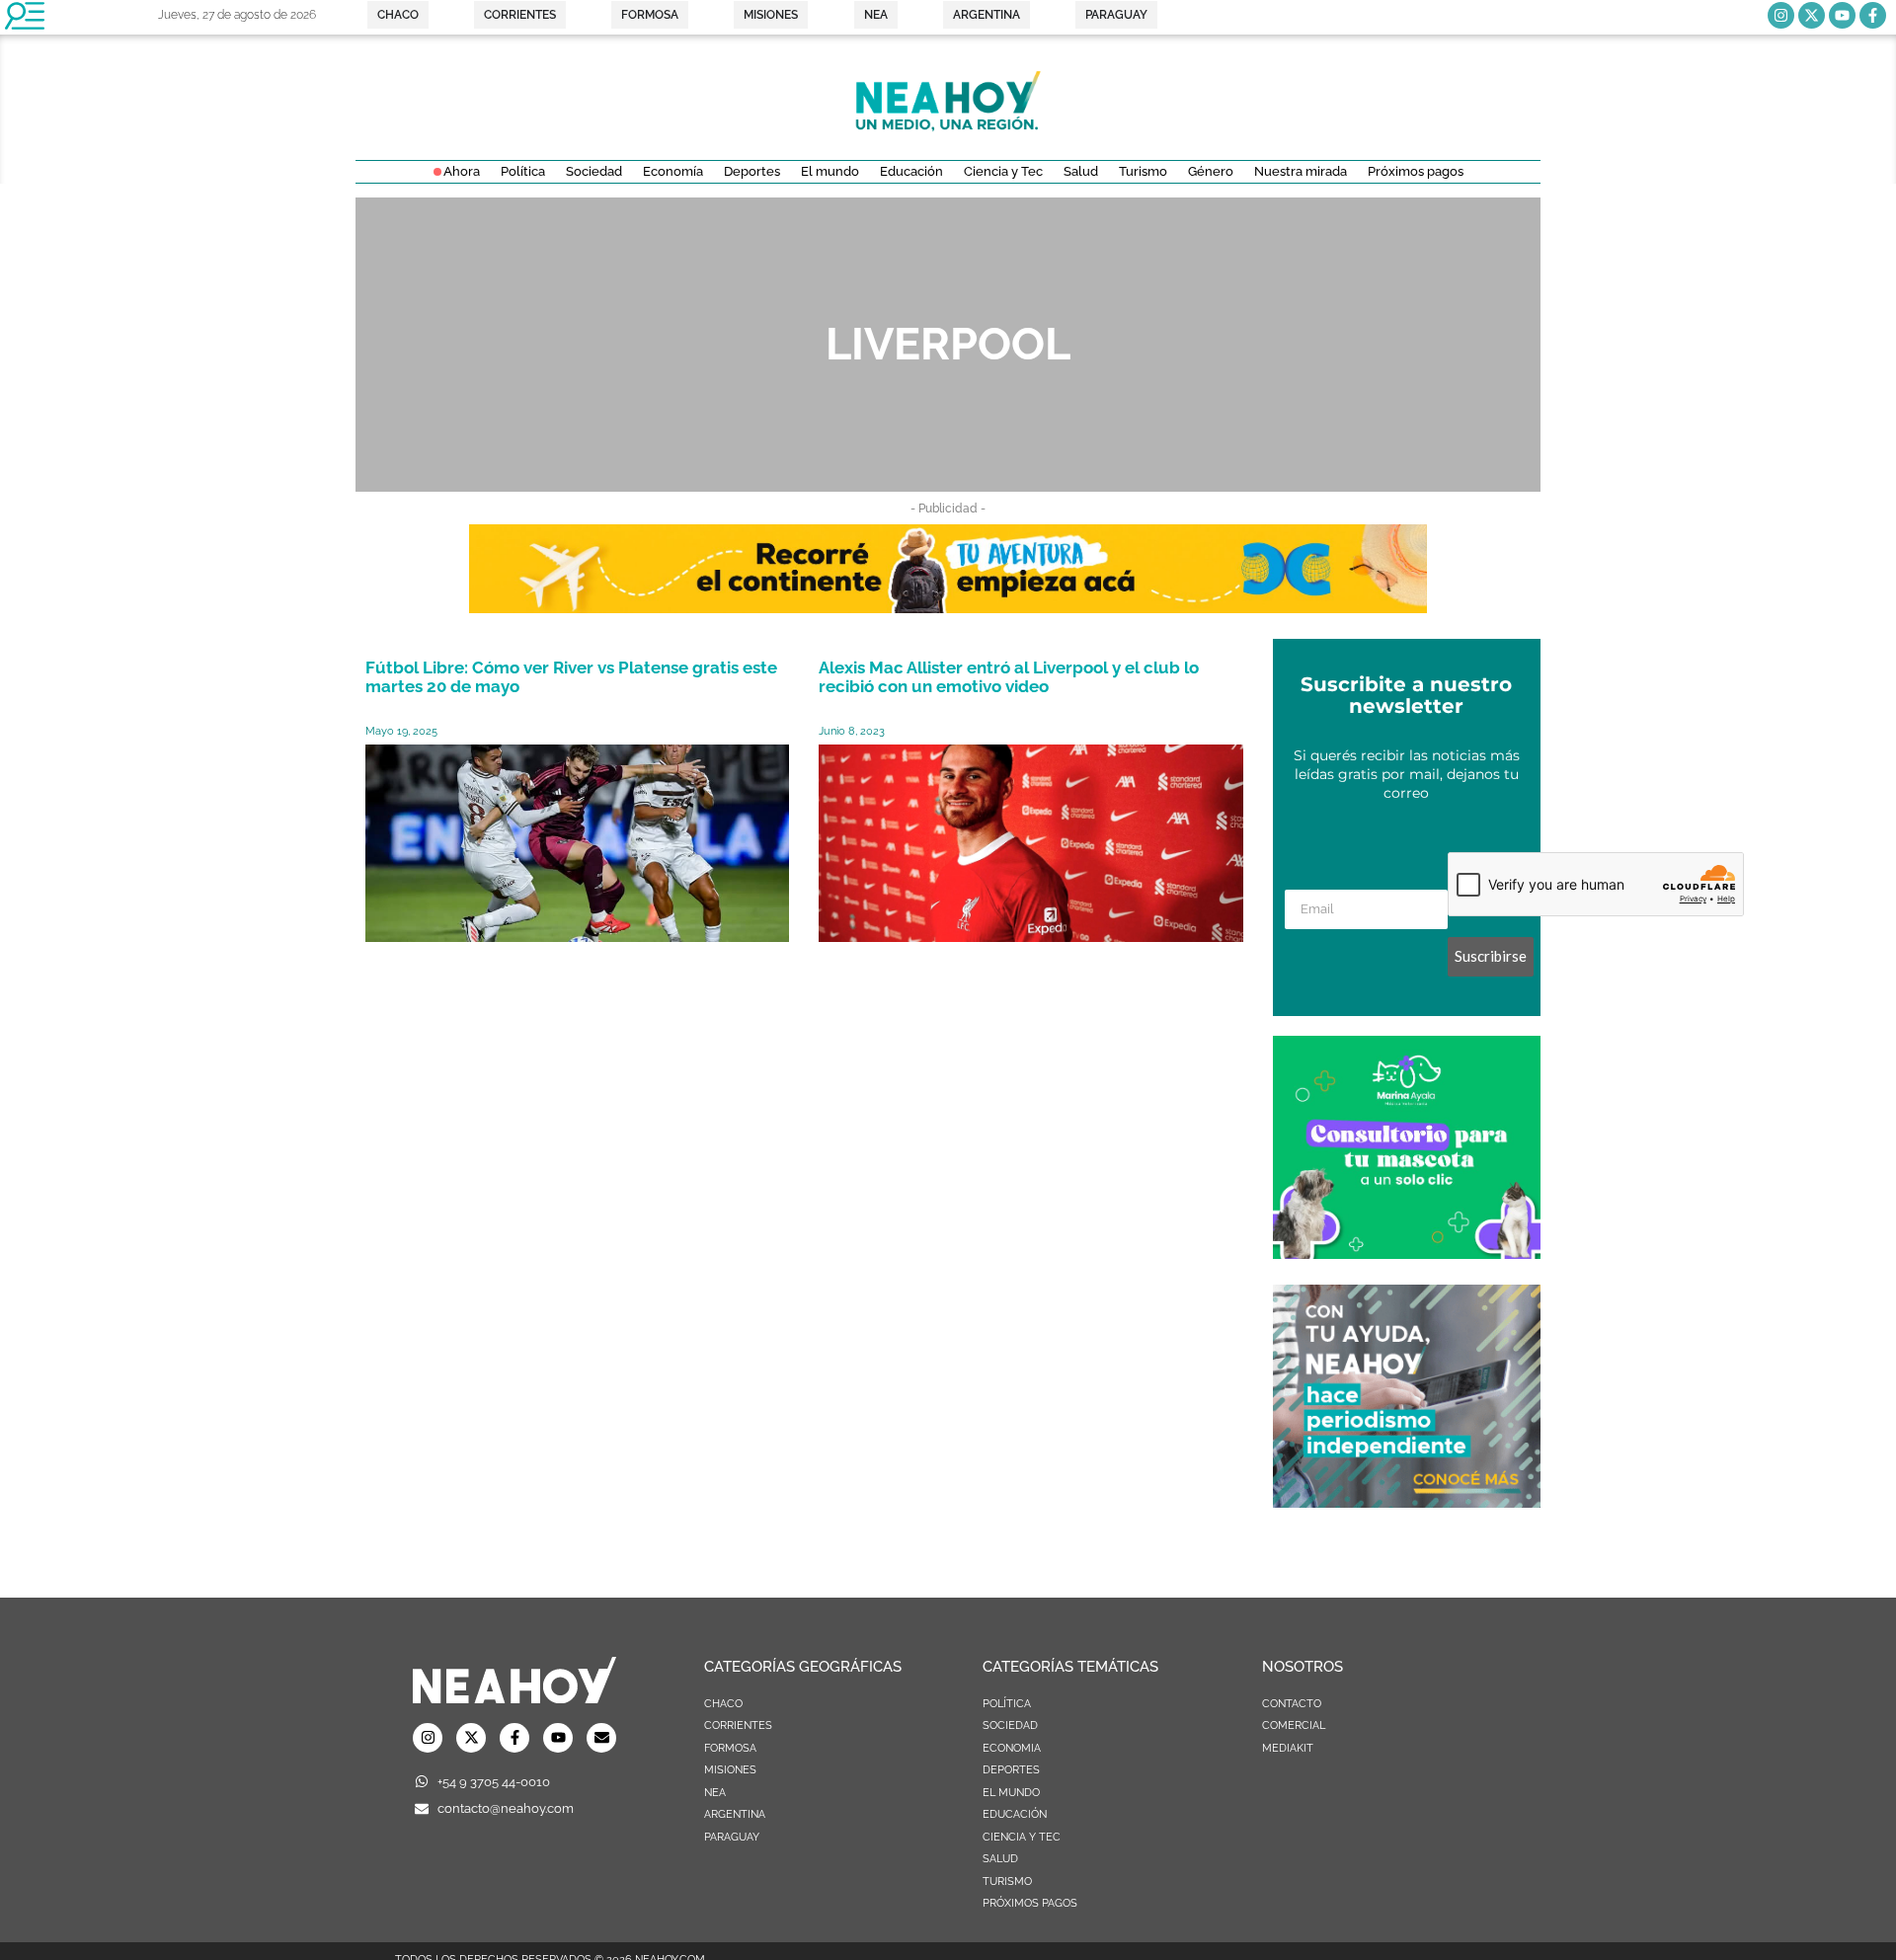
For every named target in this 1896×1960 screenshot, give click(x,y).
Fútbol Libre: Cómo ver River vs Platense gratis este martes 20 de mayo (571, 677)
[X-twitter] (1812, 15)
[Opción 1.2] (1407, 1502)
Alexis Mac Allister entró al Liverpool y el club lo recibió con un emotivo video (1009, 677)
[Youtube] (1842, 15)
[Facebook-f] (1873, 15)
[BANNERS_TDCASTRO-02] (948, 607)
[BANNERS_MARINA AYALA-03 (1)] (1407, 1253)
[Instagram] (1781, 15)
